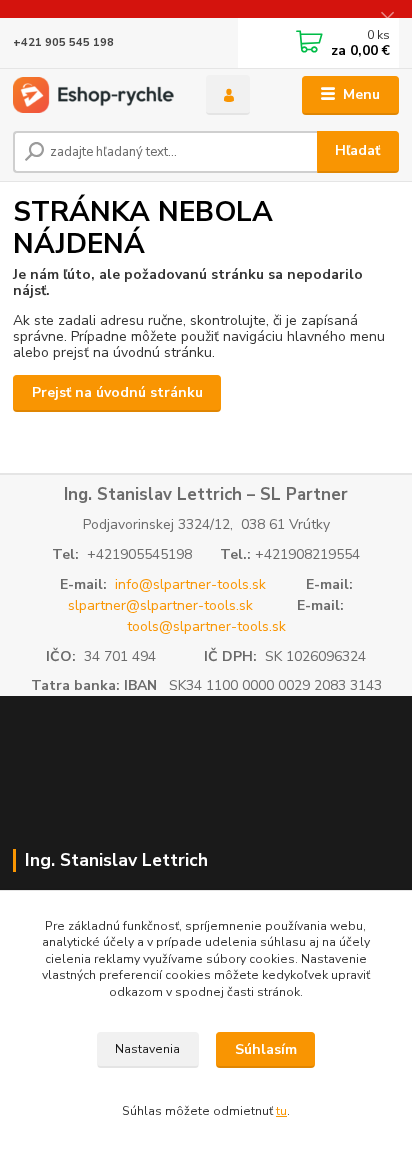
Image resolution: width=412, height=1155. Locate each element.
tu (281, 1111)
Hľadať (357, 150)
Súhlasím (266, 1049)
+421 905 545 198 (63, 42)
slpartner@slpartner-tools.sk (160, 605)
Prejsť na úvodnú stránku (117, 392)
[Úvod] (93, 95)
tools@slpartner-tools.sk (206, 626)
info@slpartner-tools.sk (190, 584)
